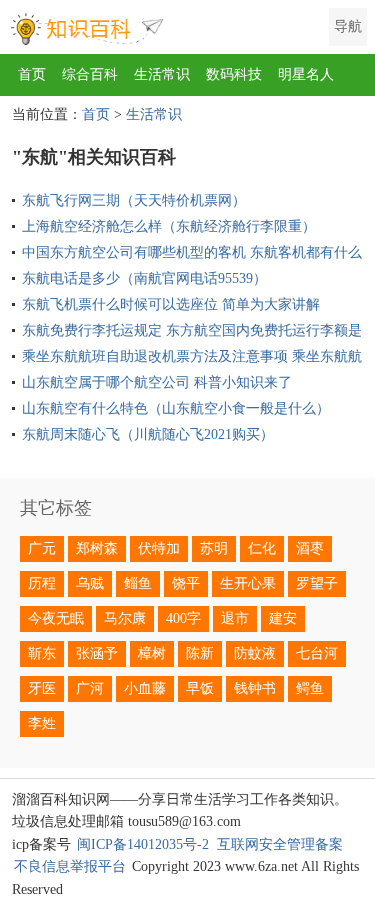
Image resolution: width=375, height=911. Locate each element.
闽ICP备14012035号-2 (143, 844)
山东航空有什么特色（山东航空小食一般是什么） (176, 408)
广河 (90, 688)
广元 (42, 548)
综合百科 (90, 74)
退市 (235, 618)
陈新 (200, 653)
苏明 (214, 548)
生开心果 (248, 583)
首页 (32, 74)
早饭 (200, 688)
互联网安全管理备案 (280, 844)
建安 (283, 618)
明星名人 (306, 74)
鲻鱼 (138, 583)
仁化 (262, 548)
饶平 (186, 583)
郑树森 (97, 548)
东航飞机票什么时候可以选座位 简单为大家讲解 (171, 304)
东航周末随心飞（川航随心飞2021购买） (148, 434)
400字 (183, 618)
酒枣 (310, 548)
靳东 (42, 653)
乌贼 (90, 583)
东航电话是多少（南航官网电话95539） (144, 278)
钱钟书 (255, 688)
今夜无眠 (56, 618)
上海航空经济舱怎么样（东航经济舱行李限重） (169, 226)
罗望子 (317, 583)
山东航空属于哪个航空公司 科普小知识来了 (157, 382)
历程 (42, 583)
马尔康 (125, 618)
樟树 (152, 653)
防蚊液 (255, 653)
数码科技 (234, 74)
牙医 (42, 688)
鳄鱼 (310, 688)
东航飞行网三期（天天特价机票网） (134, 200)
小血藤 (145, 688)
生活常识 (162, 74)
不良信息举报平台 (70, 866)
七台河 (317, 653)
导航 (348, 26)
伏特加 (159, 548)
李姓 (42, 723)
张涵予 (97, 653)
